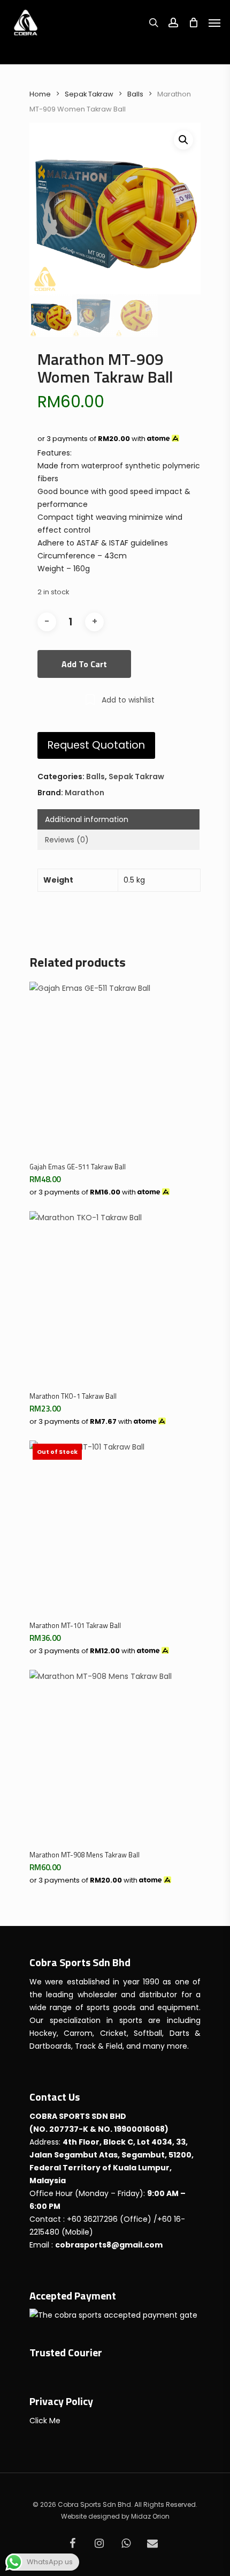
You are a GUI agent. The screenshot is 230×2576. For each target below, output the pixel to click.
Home (40, 94)
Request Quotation (96, 745)
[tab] (118, 819)
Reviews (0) (67, 840)
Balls (135, 94)
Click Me (45, 2421)
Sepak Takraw (89, 94)
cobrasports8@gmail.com (109, 2245)
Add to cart (84, 664)
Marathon (85, 793)
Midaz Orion (150, 2516)
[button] (183, 140)
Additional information (87, 819)
